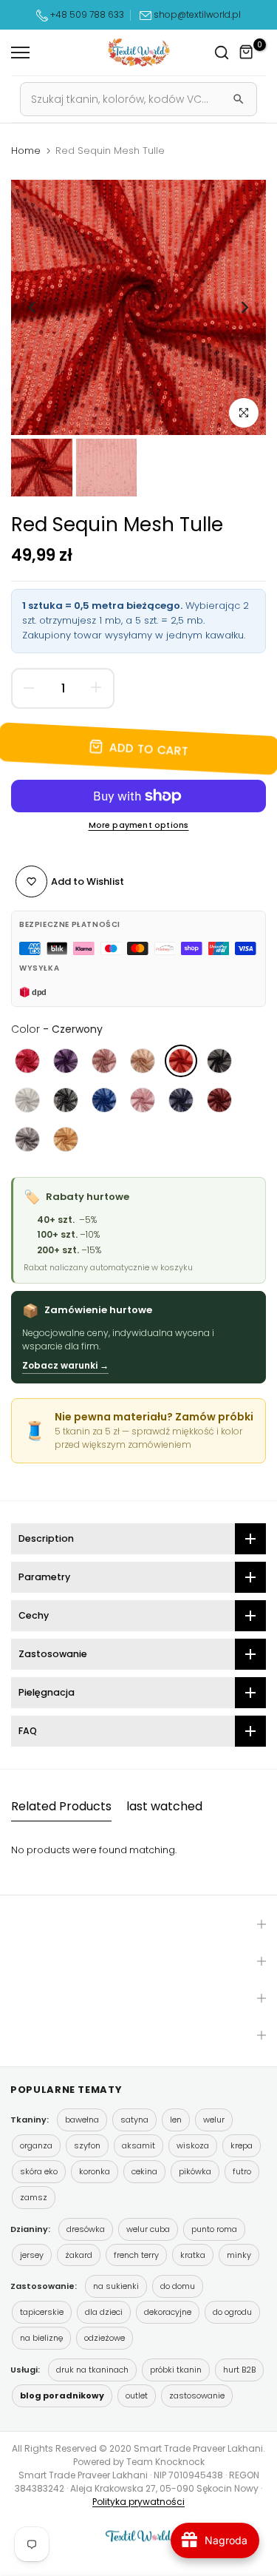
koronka (95, 2171)
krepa (242, 2145)
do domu (178, 2286)
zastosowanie (197, 2395)
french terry (136, 2255)
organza (36, 2145)
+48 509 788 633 (87, 14)
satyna (134, 2120)
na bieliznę (41, 2338)
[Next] (244, 308)
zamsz (34, 2197)
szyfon (87, 2145)
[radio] (27, 1061)
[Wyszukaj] (239, 99)
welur (214, 2120)
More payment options (139, 825)
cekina (144, 2171)
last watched (164, 1806)
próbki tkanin (176, 2370)
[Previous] (33, 308)
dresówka (86, 2229)
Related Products (61, 1806)
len (176, 2120)
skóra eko (39, 2171)
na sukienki (116, 2286)
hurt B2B (239, 2370)
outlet (137, 2395)
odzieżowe (105, 2338)
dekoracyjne (168, 2312)
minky (239, 2255)
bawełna (82, 2120)
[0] (247, 53)
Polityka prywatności (138, 2502)
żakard (79, 2255)
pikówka (195, 2171)
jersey (32, 2255)
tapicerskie (42, 2312)
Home (26, 151)
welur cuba (148, 2229)
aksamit (138, 2145)
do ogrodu (232, 2312)
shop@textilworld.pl (197, 14)
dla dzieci (104, 2312)
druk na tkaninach (92, 2370)
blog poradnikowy (62, 2395)
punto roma (214, 2229)
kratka (193, 2255)
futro (242, 2171)
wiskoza (193, 2145)
